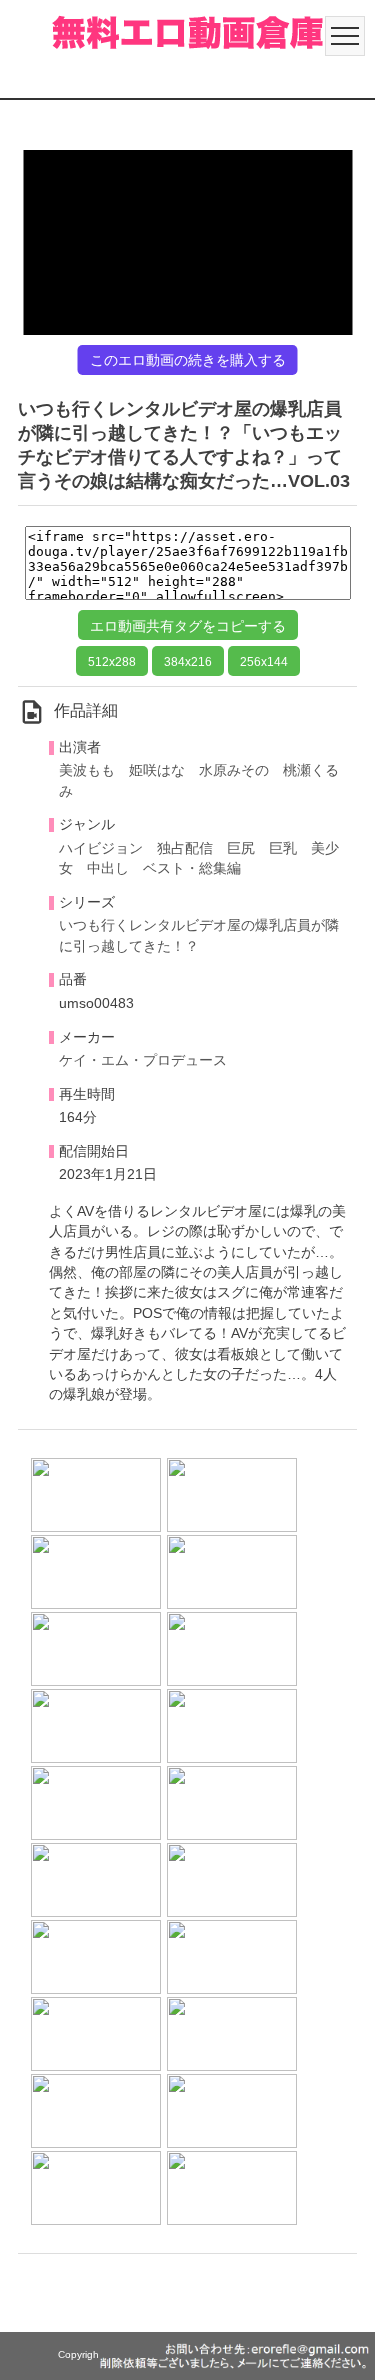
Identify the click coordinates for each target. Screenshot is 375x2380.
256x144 (264, 662)
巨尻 (241, 848)
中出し (108, 868)
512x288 (112, 662)
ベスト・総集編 (192, 868)
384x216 (188, 662)
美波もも (87, 770)
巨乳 (283, 848)
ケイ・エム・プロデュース (143, 1060)
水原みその (234, 770)
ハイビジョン (101, 848)
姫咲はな (157, 770)
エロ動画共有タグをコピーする (188, 626)
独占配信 (185, 848)
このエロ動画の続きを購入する (188, 360)
